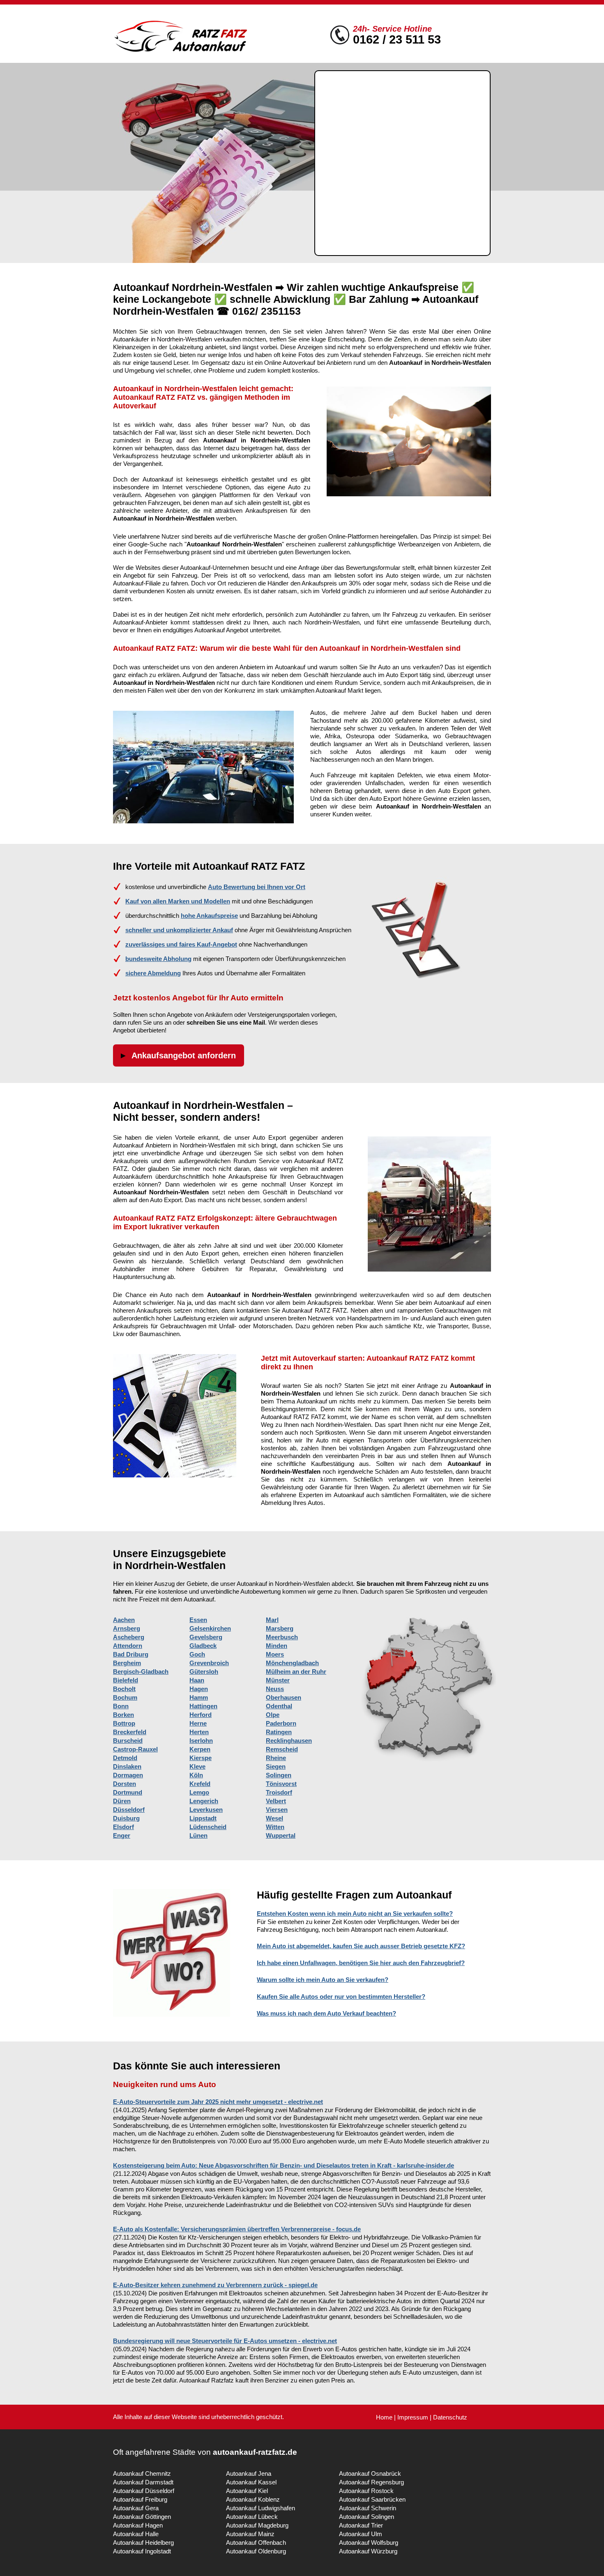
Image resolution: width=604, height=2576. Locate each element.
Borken (123, 1715)
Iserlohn (201, 1741)
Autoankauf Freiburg (140, 2499)
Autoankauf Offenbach (256, 2543)
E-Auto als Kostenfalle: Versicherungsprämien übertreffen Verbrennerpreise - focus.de (237, 2229)
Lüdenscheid (208, 1827)
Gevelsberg (206, 1637)
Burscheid (128, 1741)
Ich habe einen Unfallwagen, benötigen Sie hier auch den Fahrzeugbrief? (361, 1963)
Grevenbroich (209, 1663)
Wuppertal (281, 1835)
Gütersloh (204, 1672)
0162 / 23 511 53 (397, 39)
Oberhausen (284, 1697)
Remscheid (282, 1749)
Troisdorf (279, 1792)
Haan (197, 1680)
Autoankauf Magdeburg (257, 2525)
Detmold (125, 1758)
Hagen (199, 1689)
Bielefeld (126, 1680)
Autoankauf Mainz (250, 2534)
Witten (275, 1827)
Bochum (125, 1697)
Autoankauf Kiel (247, 2491)
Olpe (273, 1715)
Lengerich (204, 1801)
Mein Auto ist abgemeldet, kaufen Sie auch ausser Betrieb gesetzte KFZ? (361, 1946)
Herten (199, 1732)
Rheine (276, 1758)
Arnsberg (127, 1628)
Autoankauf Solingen (367, 2517)
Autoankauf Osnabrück (370, 2473)
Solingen (279, 1775)
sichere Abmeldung (153, 973)
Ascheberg (129, 1637)
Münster (278, 1680)
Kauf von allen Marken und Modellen (178, 901)
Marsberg (280, 1628)
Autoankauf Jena (249, 2473)
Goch (197, 1654)
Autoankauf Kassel (251, 2482)
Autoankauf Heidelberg (143, 2543)
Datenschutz (450, 2417)
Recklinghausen (289, 1741)
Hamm (199, 1697)
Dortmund (128, 1792)
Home (384, 2417)
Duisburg (126, 1818)
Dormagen (128, 1775)
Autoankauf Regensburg (371, 2482)
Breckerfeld (130, 1732)
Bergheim (127, 1663)
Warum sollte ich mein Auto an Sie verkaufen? (323, 1980)
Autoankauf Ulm (361, 2534)
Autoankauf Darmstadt (143, 2482)
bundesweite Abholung (158, 959)
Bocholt (124, 1689)
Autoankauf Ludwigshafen (261, 2508)
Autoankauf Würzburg (368, 2551)
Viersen (277, 1810)
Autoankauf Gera (136, 2508)
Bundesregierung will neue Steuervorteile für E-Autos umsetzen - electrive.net (225, 2341)
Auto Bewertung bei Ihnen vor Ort (257, 887)
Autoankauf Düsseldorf (144, 2491)
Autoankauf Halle (136, 2534)
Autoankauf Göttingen (142, 2517)
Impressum (413, 2417)
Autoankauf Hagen (138, 2525)
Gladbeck (203, 1646)
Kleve (197, 1766)
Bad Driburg (131, 1654)
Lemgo (199, 1792)
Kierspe (201, 1758)
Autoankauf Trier (361, 2525)
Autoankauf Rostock (366, 2491)
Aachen (124, 1620)
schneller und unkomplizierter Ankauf (179, 930)
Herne (198, 1723)
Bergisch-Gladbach (141, 1672)
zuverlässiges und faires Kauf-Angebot (181, 944)
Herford (201, 1715)
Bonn (121, 1706)
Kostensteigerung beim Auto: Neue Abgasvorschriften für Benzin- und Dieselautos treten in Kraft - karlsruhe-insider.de (284, 2165)
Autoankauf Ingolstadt (142, 2551)
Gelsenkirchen (210, 1628)
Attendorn (128, 1646)
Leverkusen (206, 1810)
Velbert (276, 1801)
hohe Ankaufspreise (209, 916)
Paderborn (281, 1723)
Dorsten (124, 1784)
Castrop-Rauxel (135, 1749)
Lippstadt (203, 1818)
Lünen (198, 1835)
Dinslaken (127, 1766)
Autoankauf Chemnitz (142, 2473)
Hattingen (203, 1706)
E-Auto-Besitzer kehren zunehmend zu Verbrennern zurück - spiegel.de (215, 2285)
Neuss (275, 1689)
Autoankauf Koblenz (253, 2499)
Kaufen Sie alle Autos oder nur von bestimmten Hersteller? (341, 1997)
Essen (198, 1620)
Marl (272, 1620)
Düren (122, 1801)
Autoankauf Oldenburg (256, 2551)
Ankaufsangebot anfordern (184, 1055)
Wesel (274, 1818)
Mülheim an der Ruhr (296, 1672)
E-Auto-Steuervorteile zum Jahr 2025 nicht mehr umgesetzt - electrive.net (218, 2102)
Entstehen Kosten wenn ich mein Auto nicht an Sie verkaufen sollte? (355, 1914)
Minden (277, 1646)
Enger (122, 1835)
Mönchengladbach (292, 1663)
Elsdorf (123, 1827)
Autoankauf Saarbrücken (372, 2499)
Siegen (276, 1766)
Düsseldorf (129, 1810)
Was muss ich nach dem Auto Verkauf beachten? (326, 2013)
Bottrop (124, 1723)
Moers (275, 1654)
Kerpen (200, 1749)
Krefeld (200, 1784)
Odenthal (279, 1706)
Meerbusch (282, 1637)
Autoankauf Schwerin (368, 2508)
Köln (196, 1775)
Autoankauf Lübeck (252, 2517)
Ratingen (279, 1732)
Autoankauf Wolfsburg (369, 2543)
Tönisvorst (281, 1784)
